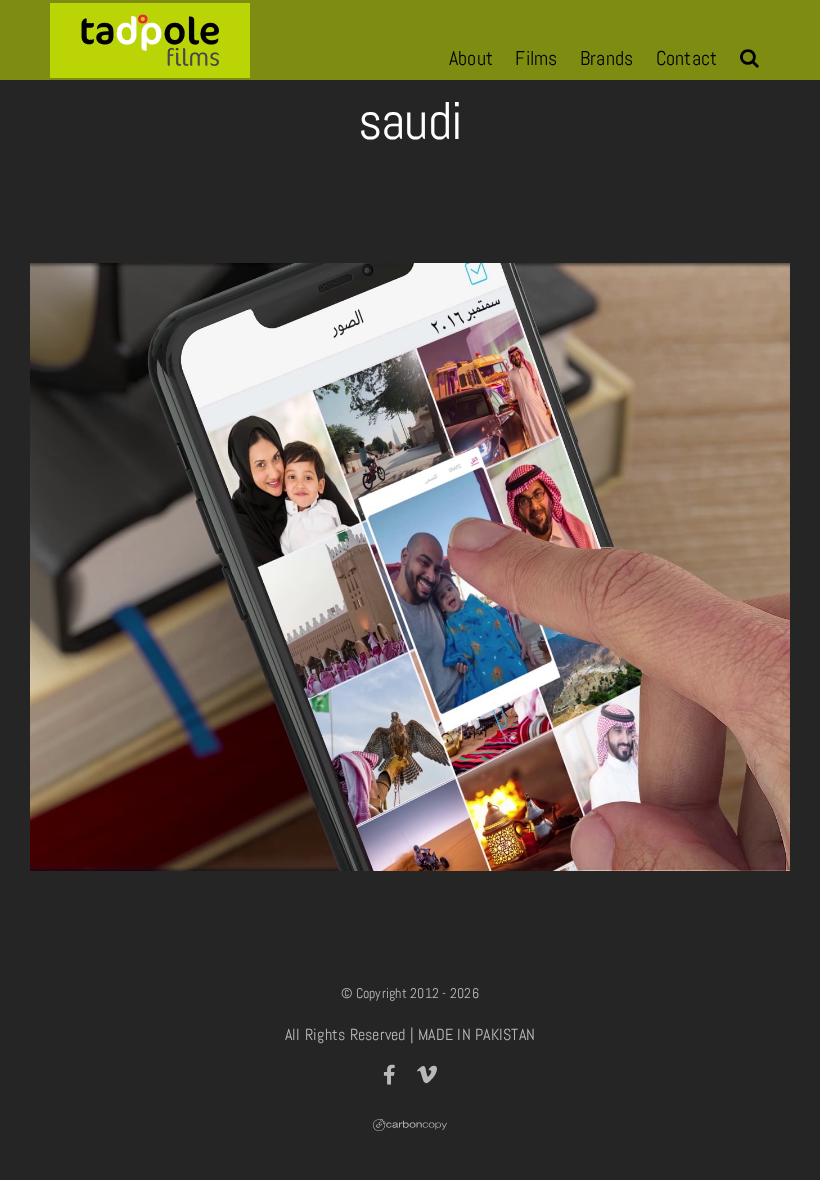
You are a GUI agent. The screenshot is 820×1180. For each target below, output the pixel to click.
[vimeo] (427, 1075)
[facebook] (389, 1075)
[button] (749, 58)
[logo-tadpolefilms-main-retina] (150, 10)
